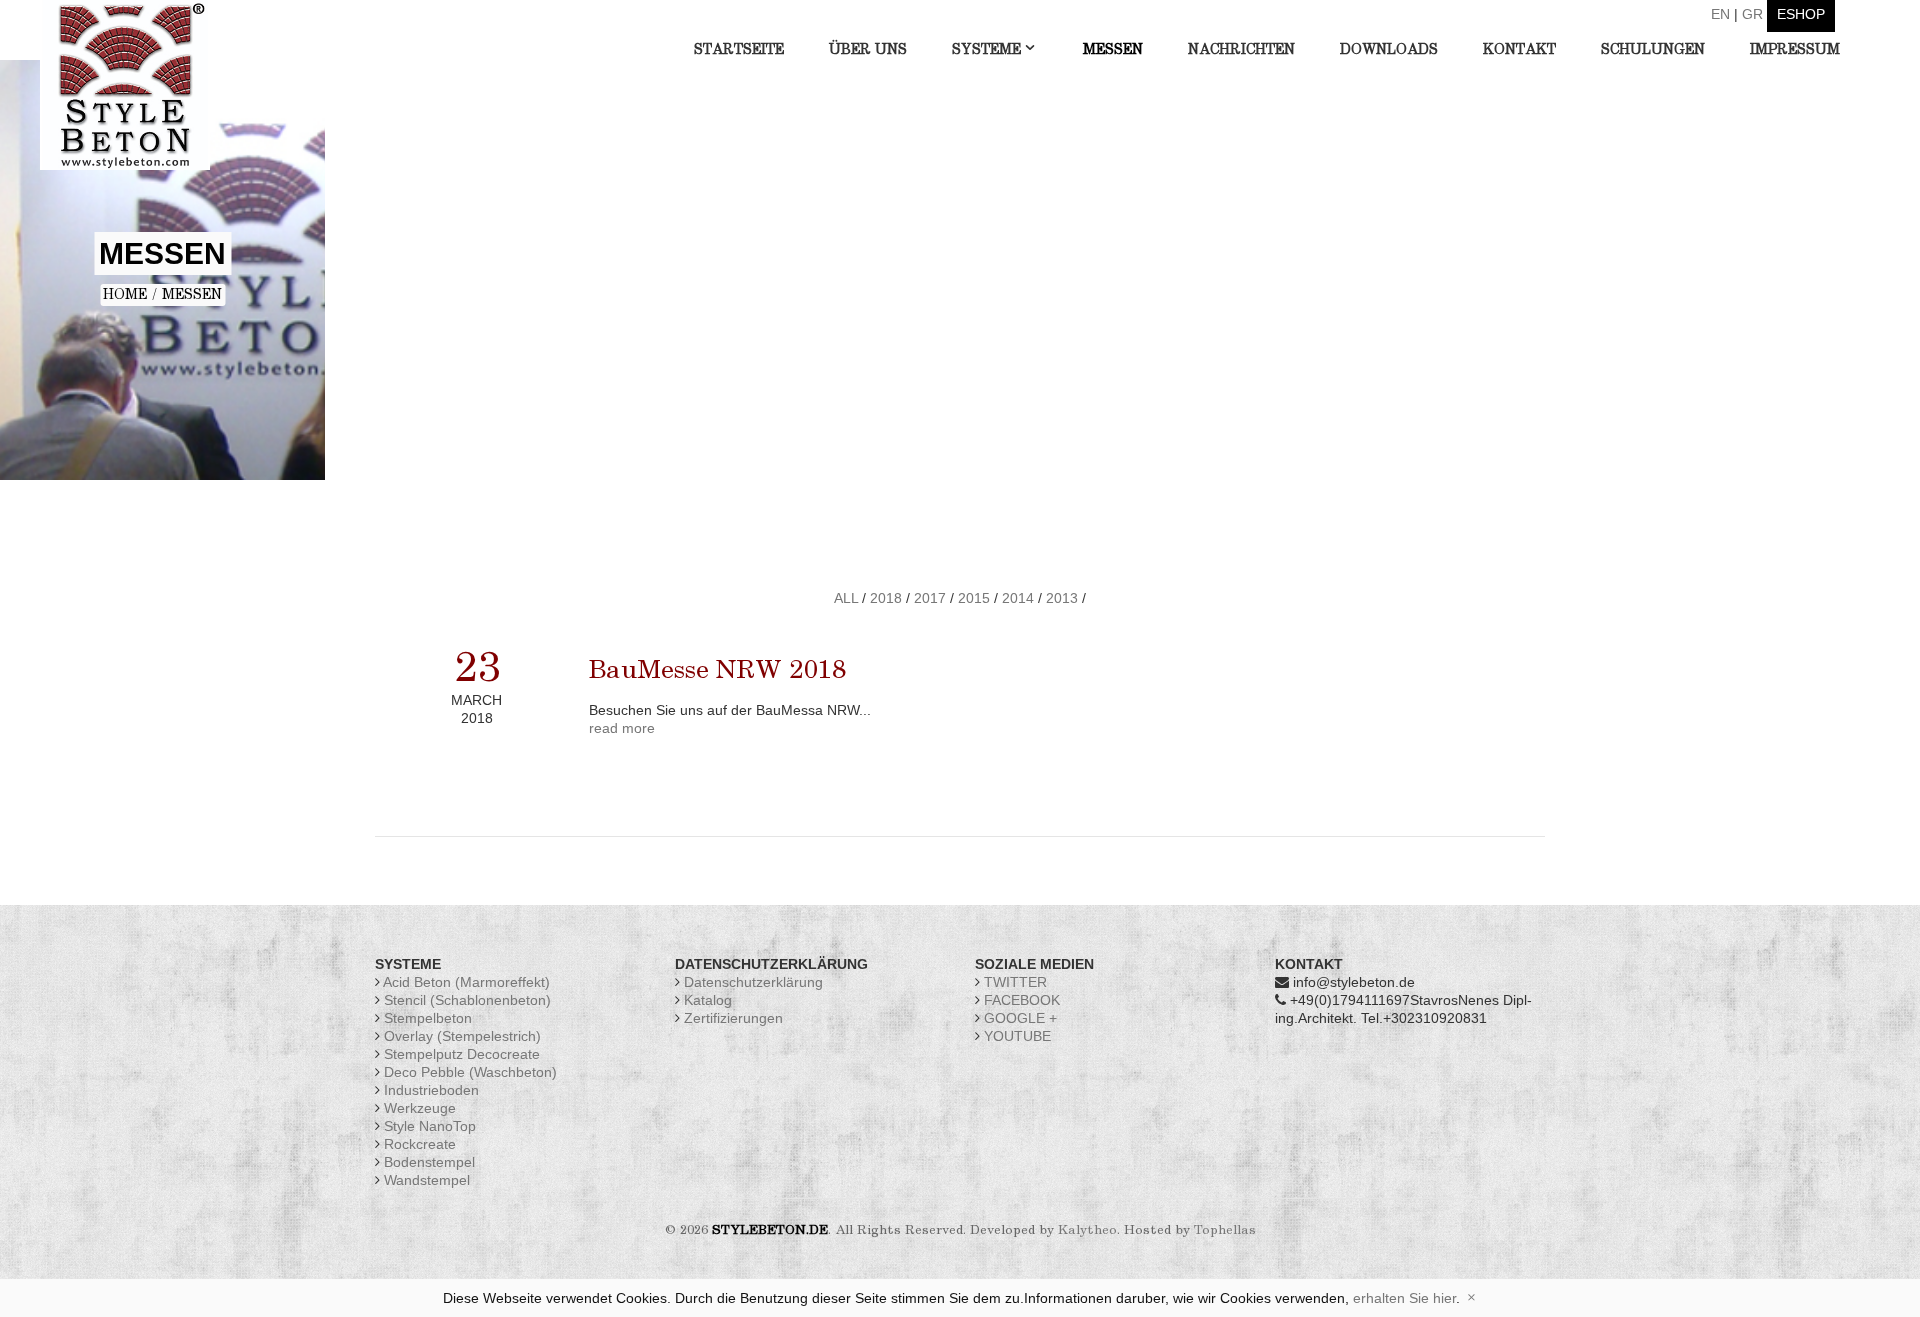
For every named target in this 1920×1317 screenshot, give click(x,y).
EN (1720, 14)
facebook (1020, 1000)
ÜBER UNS (868, 50)
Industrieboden (431, 1090)
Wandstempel (427, 1180)
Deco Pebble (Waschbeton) (470, 1072)
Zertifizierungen (733, 1018)
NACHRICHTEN (1241, 50)
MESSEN (1113, 50)
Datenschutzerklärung (753, 982)
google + (1018, 1018)
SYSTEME (986, 50)
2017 (930, 598)
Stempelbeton (428, 1018)
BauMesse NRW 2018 (717, 671)
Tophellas (1225, 1230)
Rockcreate (420, 1144)
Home (125, 295)
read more (622, 728)
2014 (1018, 598)
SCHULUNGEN (1653, 50)
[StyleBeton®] (125, 84)
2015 (974, 598)
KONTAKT (1519, 50)
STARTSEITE (739, 50)
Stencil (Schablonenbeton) (467, 1000)
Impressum (1795, 50)
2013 (1062, 598)
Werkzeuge (420, 1108)
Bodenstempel (429, 1162)
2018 (886, 598)
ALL (846, 598)
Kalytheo (1087, 1230)
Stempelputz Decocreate (462, 1054)
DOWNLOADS (1389, 50)
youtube (1015, 1036)
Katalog (708, 1000)
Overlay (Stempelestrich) (462, 1036)
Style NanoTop (430, 1126)
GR (1752, 14)
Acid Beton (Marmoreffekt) (466, 982)
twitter (1013, 982)
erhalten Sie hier (1404, 1298)
